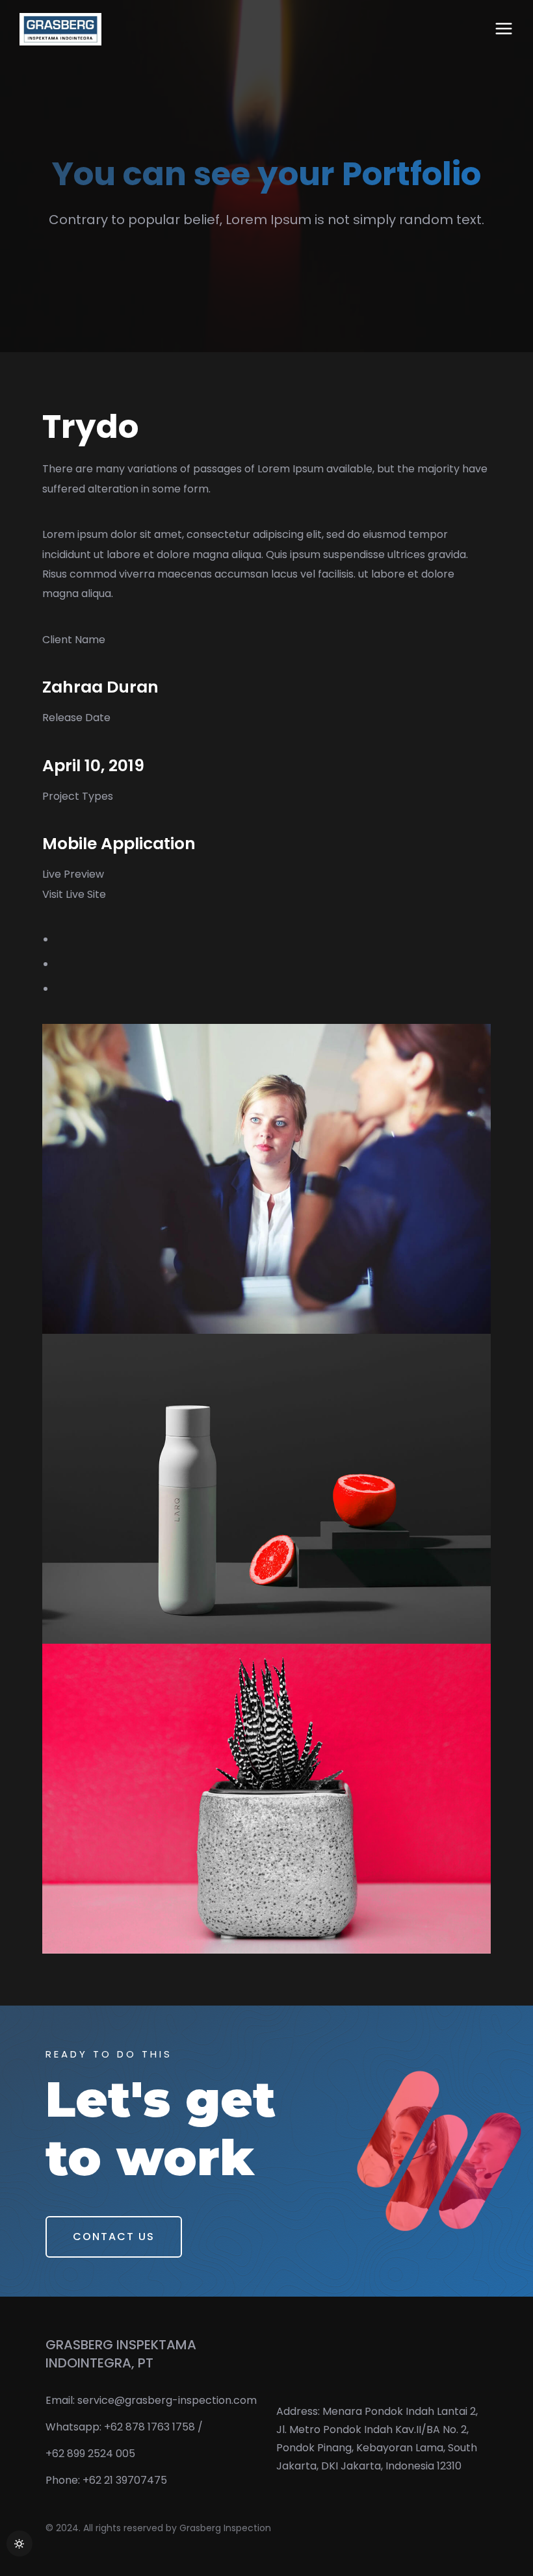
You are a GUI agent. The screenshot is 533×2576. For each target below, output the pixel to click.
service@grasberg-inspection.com (167, 2400)
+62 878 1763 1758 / (153, 2427)
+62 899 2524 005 (90, 2454)
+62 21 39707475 (125, 2480)
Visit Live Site (74, 894)
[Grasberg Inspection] (60, 29)
